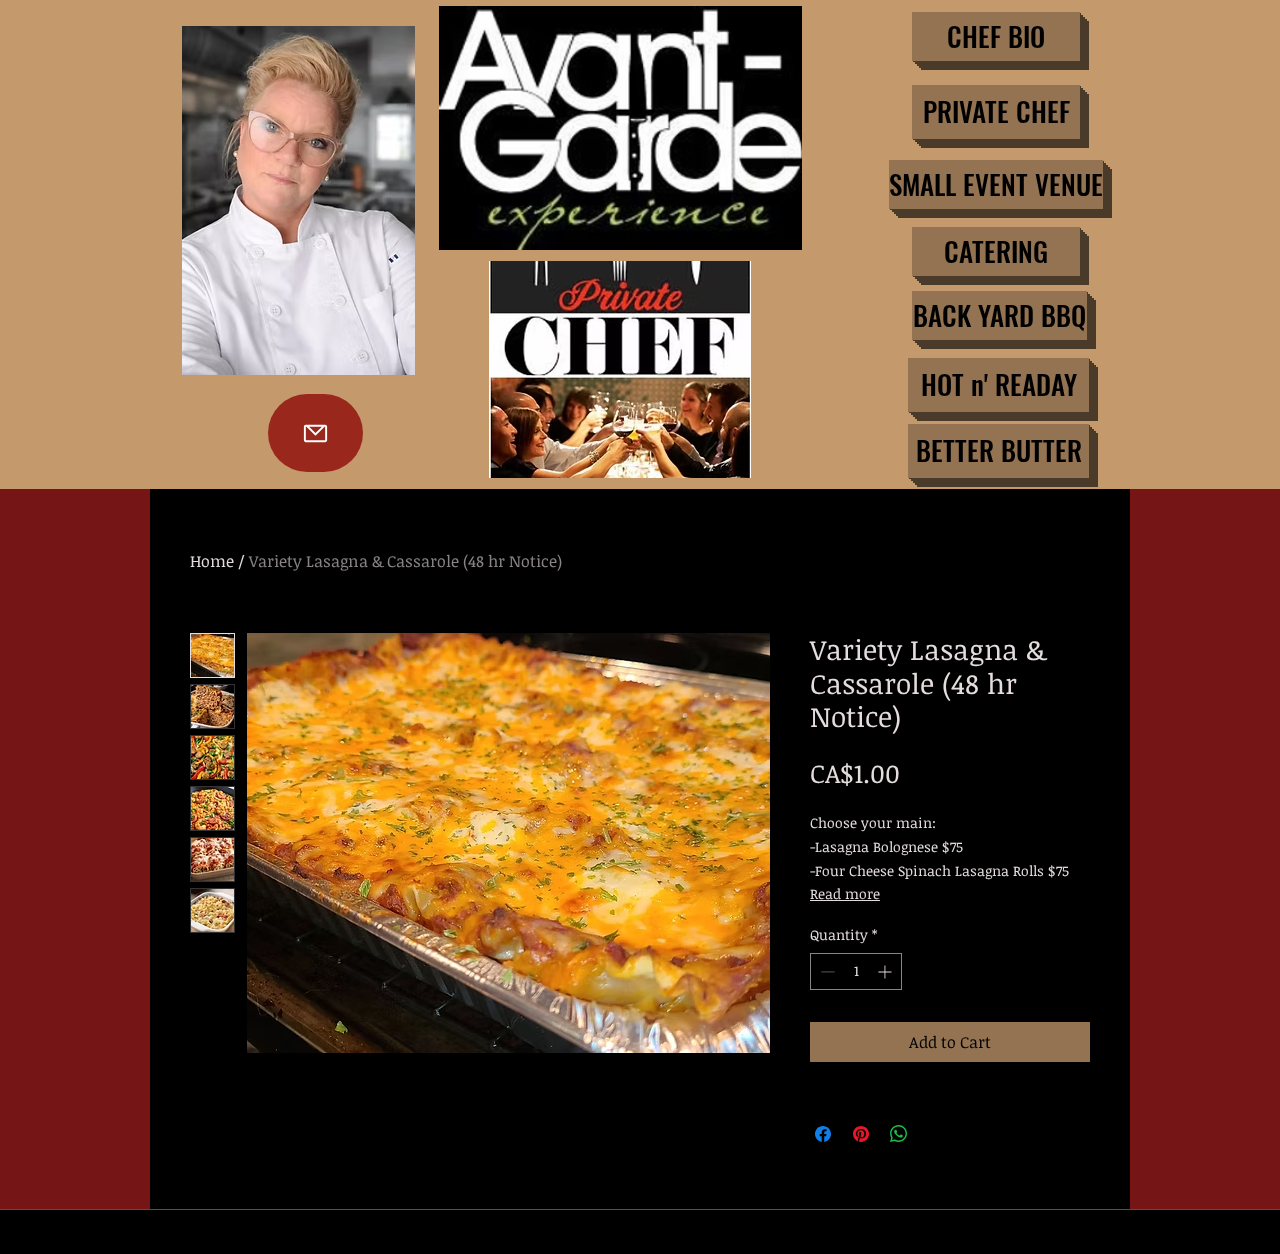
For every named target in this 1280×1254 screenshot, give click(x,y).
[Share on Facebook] (823, 1134)
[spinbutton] (856, 971)
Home (212, 561)
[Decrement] (825, 971)
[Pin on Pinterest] (861, 1134)
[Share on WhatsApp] (899, 1134)
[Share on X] (937, 1134)
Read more (845, 893)
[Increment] (886, 971)
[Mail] (315, 433)
